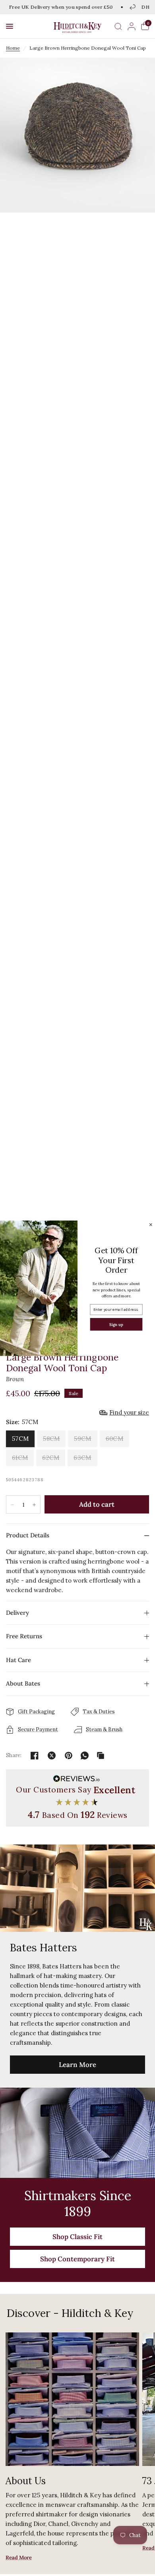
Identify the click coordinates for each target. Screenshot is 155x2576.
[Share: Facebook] (35, 1755)
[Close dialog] (151, 1225)
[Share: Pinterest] (69, 1755)
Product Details (28, 1535)
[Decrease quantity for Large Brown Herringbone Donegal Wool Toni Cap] (12, 1505)
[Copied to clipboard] (101, 1755)
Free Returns (24, 1636)
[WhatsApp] (85, 1755)
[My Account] (132, 26)
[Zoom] (77, 135)
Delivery (17, 1613)
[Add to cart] (97, 1504)
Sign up (116, 1324)
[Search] (118, 26)
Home (13, 48)
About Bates (23, 1683)
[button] (10, 26)
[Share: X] (52, 1755)
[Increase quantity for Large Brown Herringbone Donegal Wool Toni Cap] (34, 1505)
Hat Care (18, 1660)
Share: (14, 1755)
